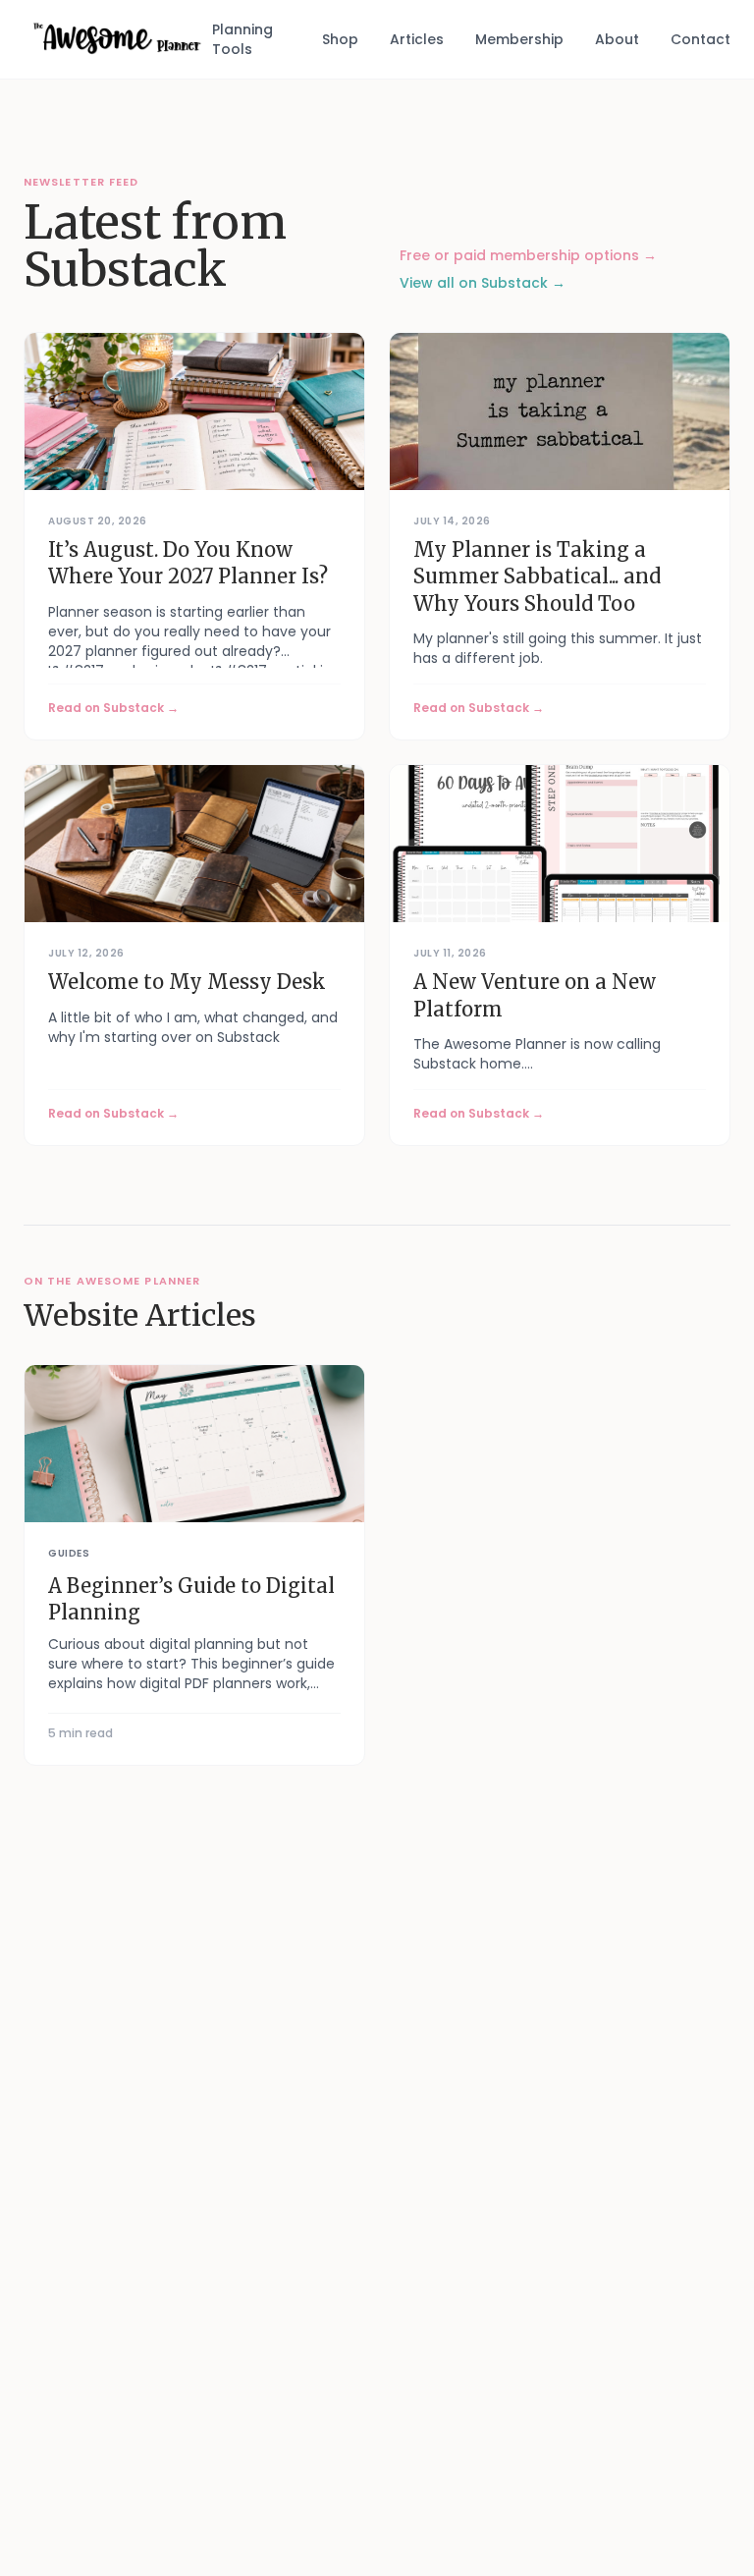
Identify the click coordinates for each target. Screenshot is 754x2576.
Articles (417, 39)
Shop (340, 39)
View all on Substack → (483, 283)
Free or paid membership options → (528, 255)
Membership (519, 39)
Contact (700, 39)
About (617, 39)
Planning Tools (242, 39)
